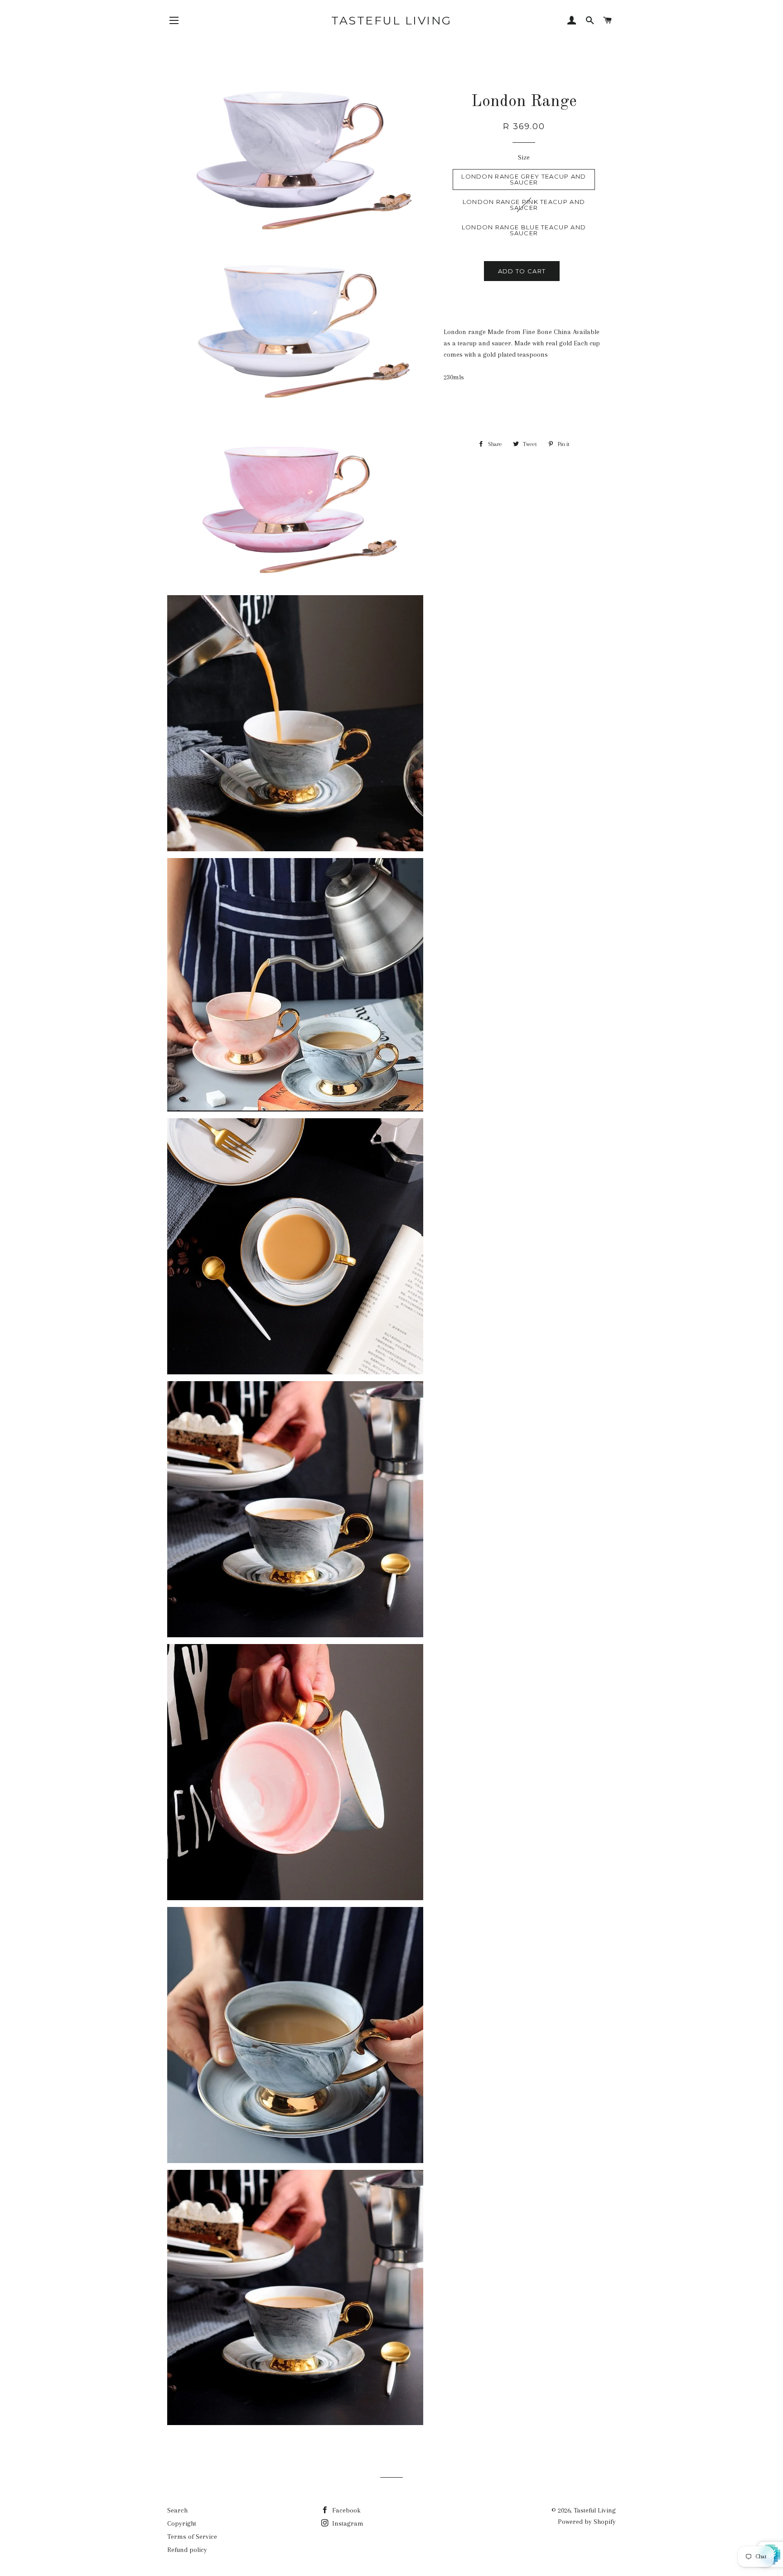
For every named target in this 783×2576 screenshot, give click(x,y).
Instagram (347, 2523)
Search (177, 2510)
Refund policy (187, 2550)
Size (524, 157)
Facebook (346, 2510)
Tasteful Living (391, 20)
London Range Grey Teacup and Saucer (524, 179)
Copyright (182, 2523)
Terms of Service (192, 2537)
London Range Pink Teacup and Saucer (524, 205)
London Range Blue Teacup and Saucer (524, 230)
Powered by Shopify (587, 2522)
